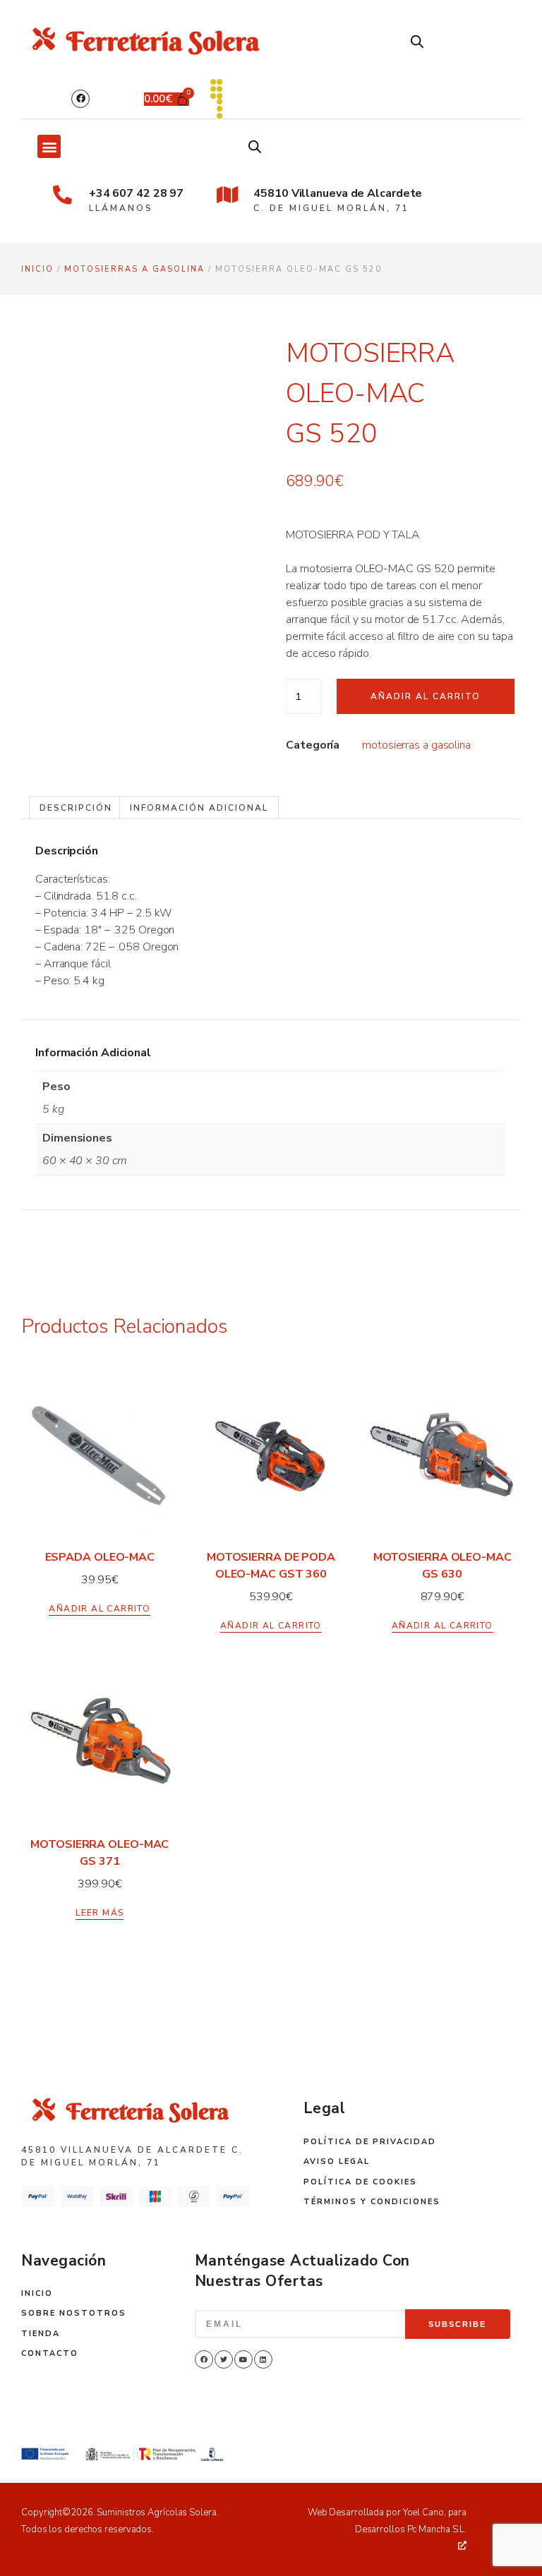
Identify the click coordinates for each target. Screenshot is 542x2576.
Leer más (100, 1913)
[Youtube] (243, 2359)
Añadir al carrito (426, 696)
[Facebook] (80, 99)
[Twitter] (224, 2359)
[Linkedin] (263, 2359)
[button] (49, 146)
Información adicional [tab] (199, 808)
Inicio (37, 269)
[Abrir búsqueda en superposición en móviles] (417, 42)
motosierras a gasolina (134, 269)
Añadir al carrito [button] (100, 1609)
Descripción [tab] (76, 808)
